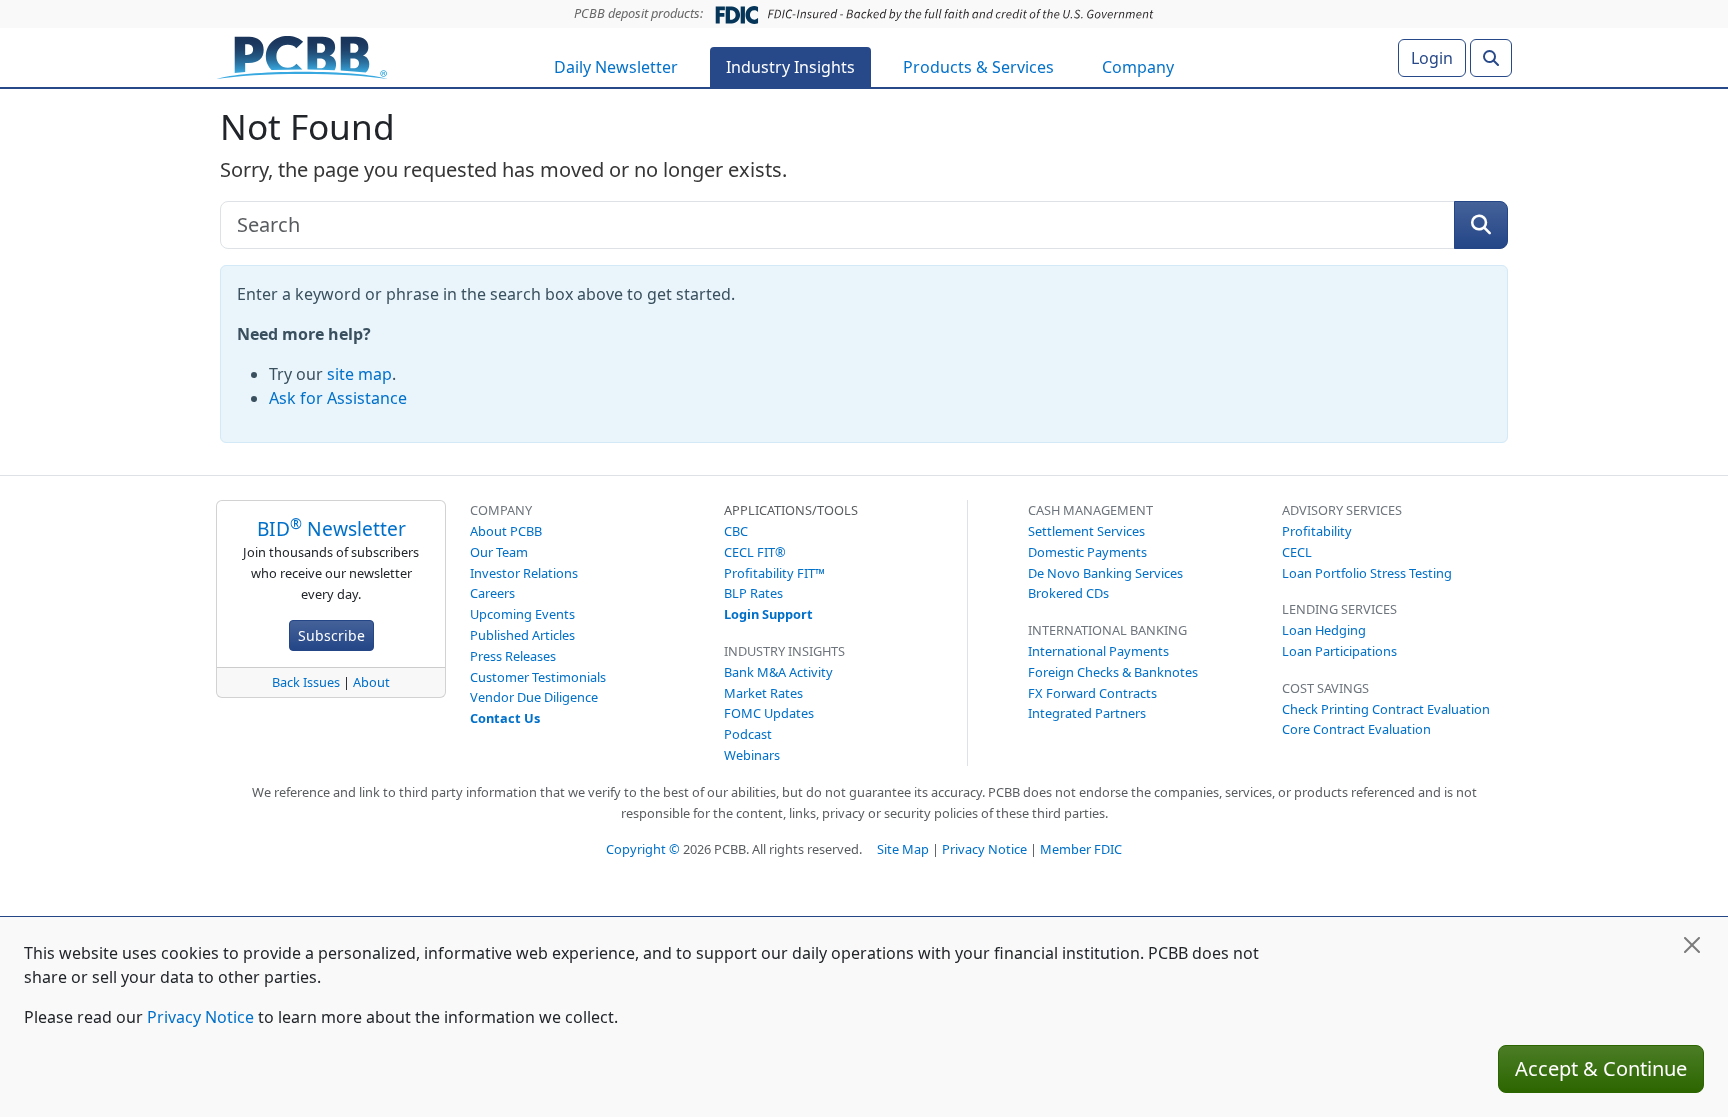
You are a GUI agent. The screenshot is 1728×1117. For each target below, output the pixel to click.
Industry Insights (790, 67)
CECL (1297, 552)
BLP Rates (753, 593)
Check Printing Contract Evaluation (1386, 709)
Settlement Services (1086, 531)
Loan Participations (1339, 651)
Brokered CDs (1068, 593)
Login (1432, 58)
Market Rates (763, 693)
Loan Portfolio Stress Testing (1367, 573)
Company (1138, 67)
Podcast (748, 734)
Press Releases (513, 656)
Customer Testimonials (538, 677)
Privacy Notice (984, 849)
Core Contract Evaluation (1356, 729)
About (371, 682)
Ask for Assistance (338, 398)
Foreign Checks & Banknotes (1113, 672)
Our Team (499, 552)
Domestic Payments (1087, 552)
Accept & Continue (1601, 1068)
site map (359, 374)
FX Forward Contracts (1092, 693)
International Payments (1098, 651)
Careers (492, 593)
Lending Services (1339, 609)
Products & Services (978, 67)
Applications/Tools (791, 510)
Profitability (1317, 531)
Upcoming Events (522, 614)
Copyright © (643, 849)
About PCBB (506, 531)
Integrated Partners (1087, 713)
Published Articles (522, 635)
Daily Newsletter (616, 67)
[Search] (1491, 58)
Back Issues (306, 682)
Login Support (768, 614)
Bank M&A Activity (778, 672)
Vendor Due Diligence (534, 697)
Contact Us (505, 718)
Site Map (903, 849)
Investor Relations (524, 573)
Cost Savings (1325, 688)
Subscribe (331, 635)
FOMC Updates (769, 713)
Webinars (752, 755)
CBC (736, 531)
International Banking (1107, 630)
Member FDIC (1081, 849)
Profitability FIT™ (774, 573)
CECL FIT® (755, 552)
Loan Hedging (1324, 630)
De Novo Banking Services (1105, 573)
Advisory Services (1342, 510)
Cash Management (1090, 510)
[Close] (1692, 945)
